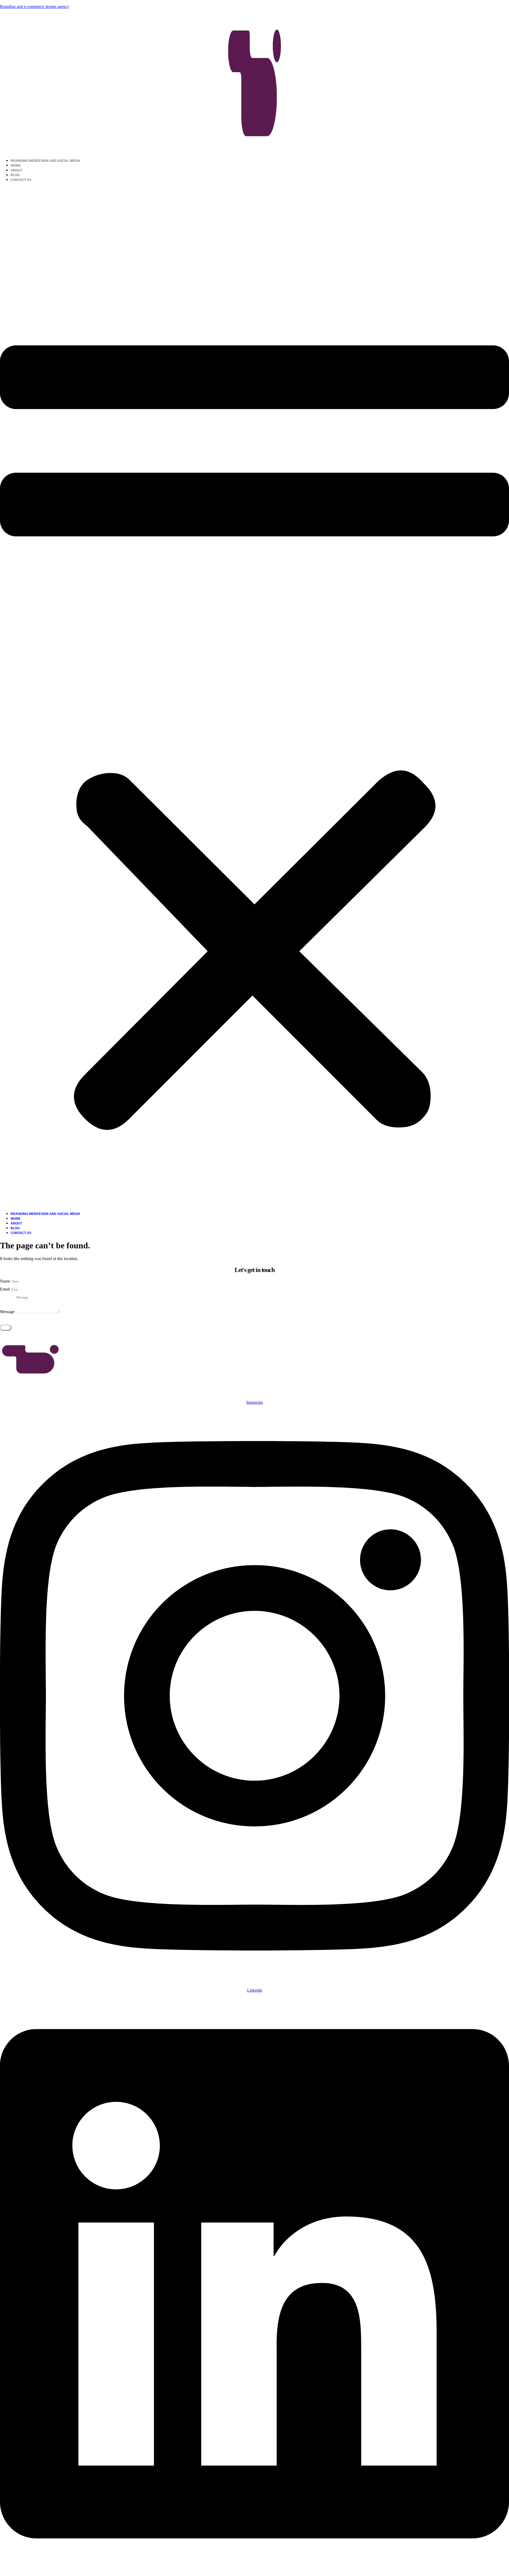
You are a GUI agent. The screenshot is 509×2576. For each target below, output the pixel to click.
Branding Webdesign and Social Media (45, 161)
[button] (254, 697)
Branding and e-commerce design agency (35, 6)
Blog (15, 175)
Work (16, 166)
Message (8, 1312)
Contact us (21, 180)
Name (6, 1281)
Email (5, 1289)
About (16, 170)
